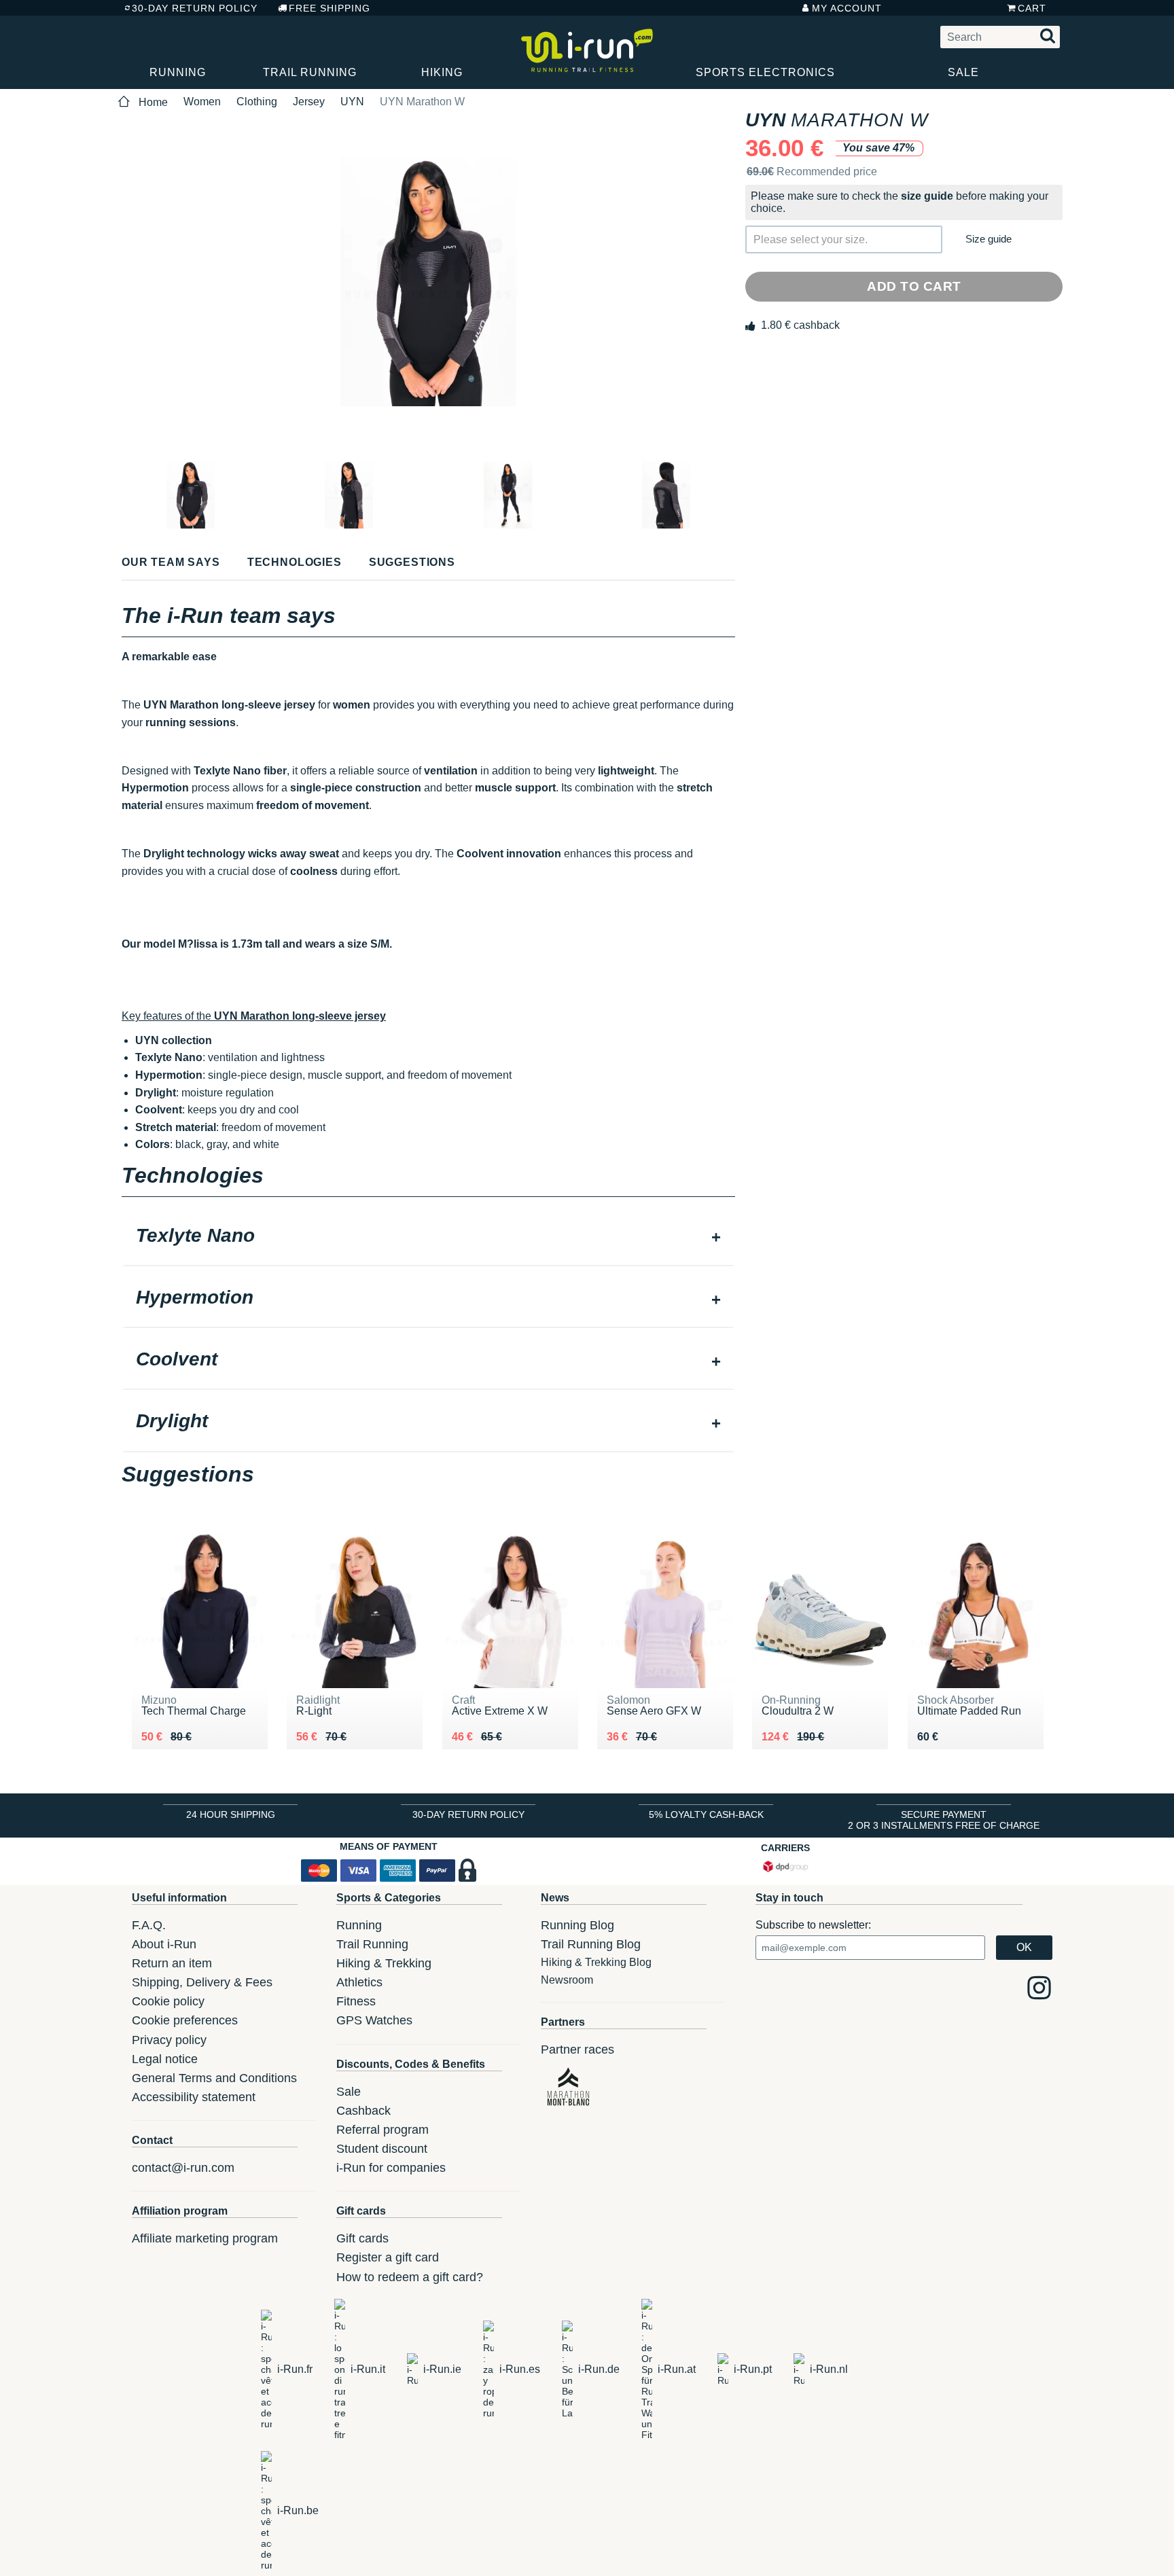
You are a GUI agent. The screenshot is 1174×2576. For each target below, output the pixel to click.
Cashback (363, 2111)
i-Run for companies (391, 2168)
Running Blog (577, 1925)
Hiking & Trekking (384, 1963)
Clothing (257, 102)
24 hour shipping (231, 1814)
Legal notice (165, 2059)
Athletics (359, 1982)
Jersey (309, 102)
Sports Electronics (765, 72)
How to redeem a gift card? (410, 2277)
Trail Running (310, 72)
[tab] (428, 1237)
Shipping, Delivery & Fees (202, 1982)
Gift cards (362, 2238)
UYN (352, 102)
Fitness (356, 2001)
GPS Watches (374, 2020)
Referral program (383, 2130)
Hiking (442, 72)
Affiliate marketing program (205, 2238)
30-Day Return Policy (195, 8)
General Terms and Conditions (214, 2078)
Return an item (172, 1963)
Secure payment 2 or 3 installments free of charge (944, 1820)
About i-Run (164, 1944)
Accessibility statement (194, 2097)
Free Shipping (330, 8)
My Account (847, 8)
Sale (963, 72)
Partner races (577, 2050)
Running (178, 72)
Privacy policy (169, 2040)
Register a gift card (388, 2257)
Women (202, 102)
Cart (1032, 8)
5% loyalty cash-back (706, 1814)
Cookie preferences (185, 2020)
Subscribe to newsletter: (813, 1925)
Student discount (382, 2149)
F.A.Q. (149, 1925)
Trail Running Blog (591, 1944)
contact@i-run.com (183, 2168)
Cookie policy (168, 2001)
